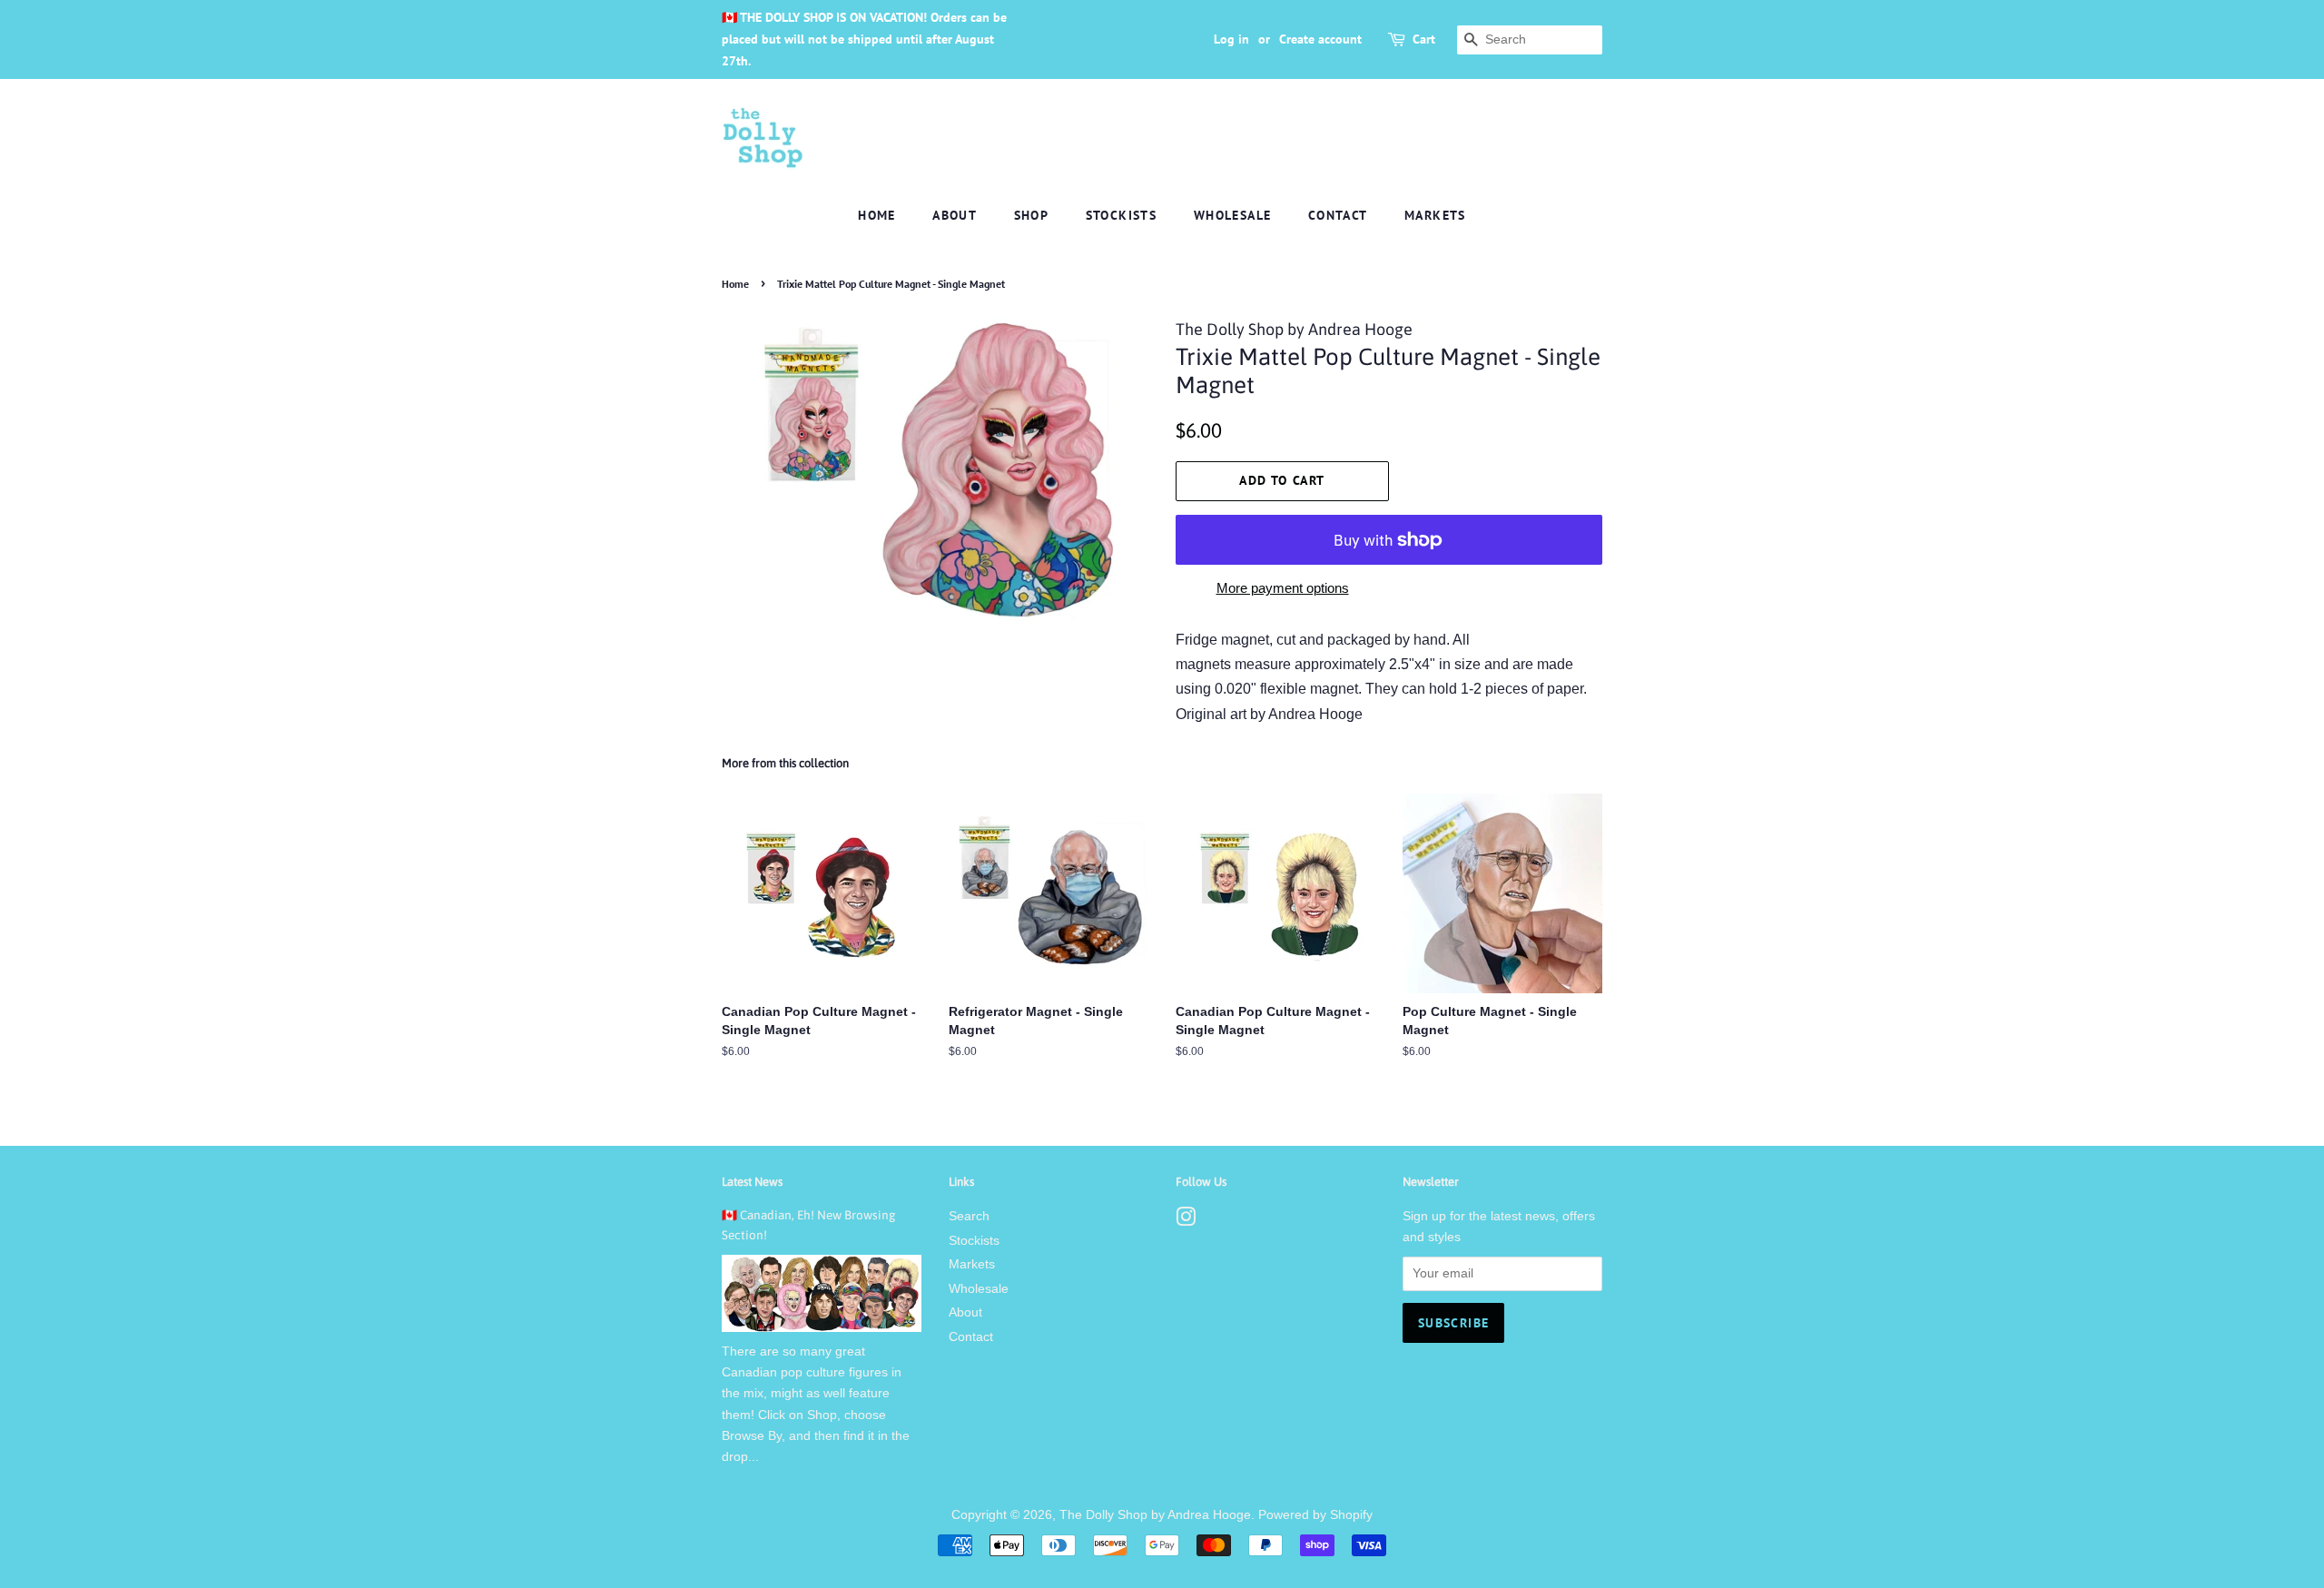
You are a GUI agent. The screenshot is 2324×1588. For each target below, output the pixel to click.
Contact (1338, 215)
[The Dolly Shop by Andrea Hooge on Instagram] (1186, 1221)
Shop (1032, 215)
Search (969, 1216)
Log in (1231, 39)
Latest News (752, 1182)
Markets (1435, 215)
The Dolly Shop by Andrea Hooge (1155, 1515)
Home (877, 215)
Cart (1424, 39)
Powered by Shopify (1315, 1515)
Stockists (1122, 215)
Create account (1320, 39)
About (955, 215)
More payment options (1283, 588)
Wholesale (1233, 215)
